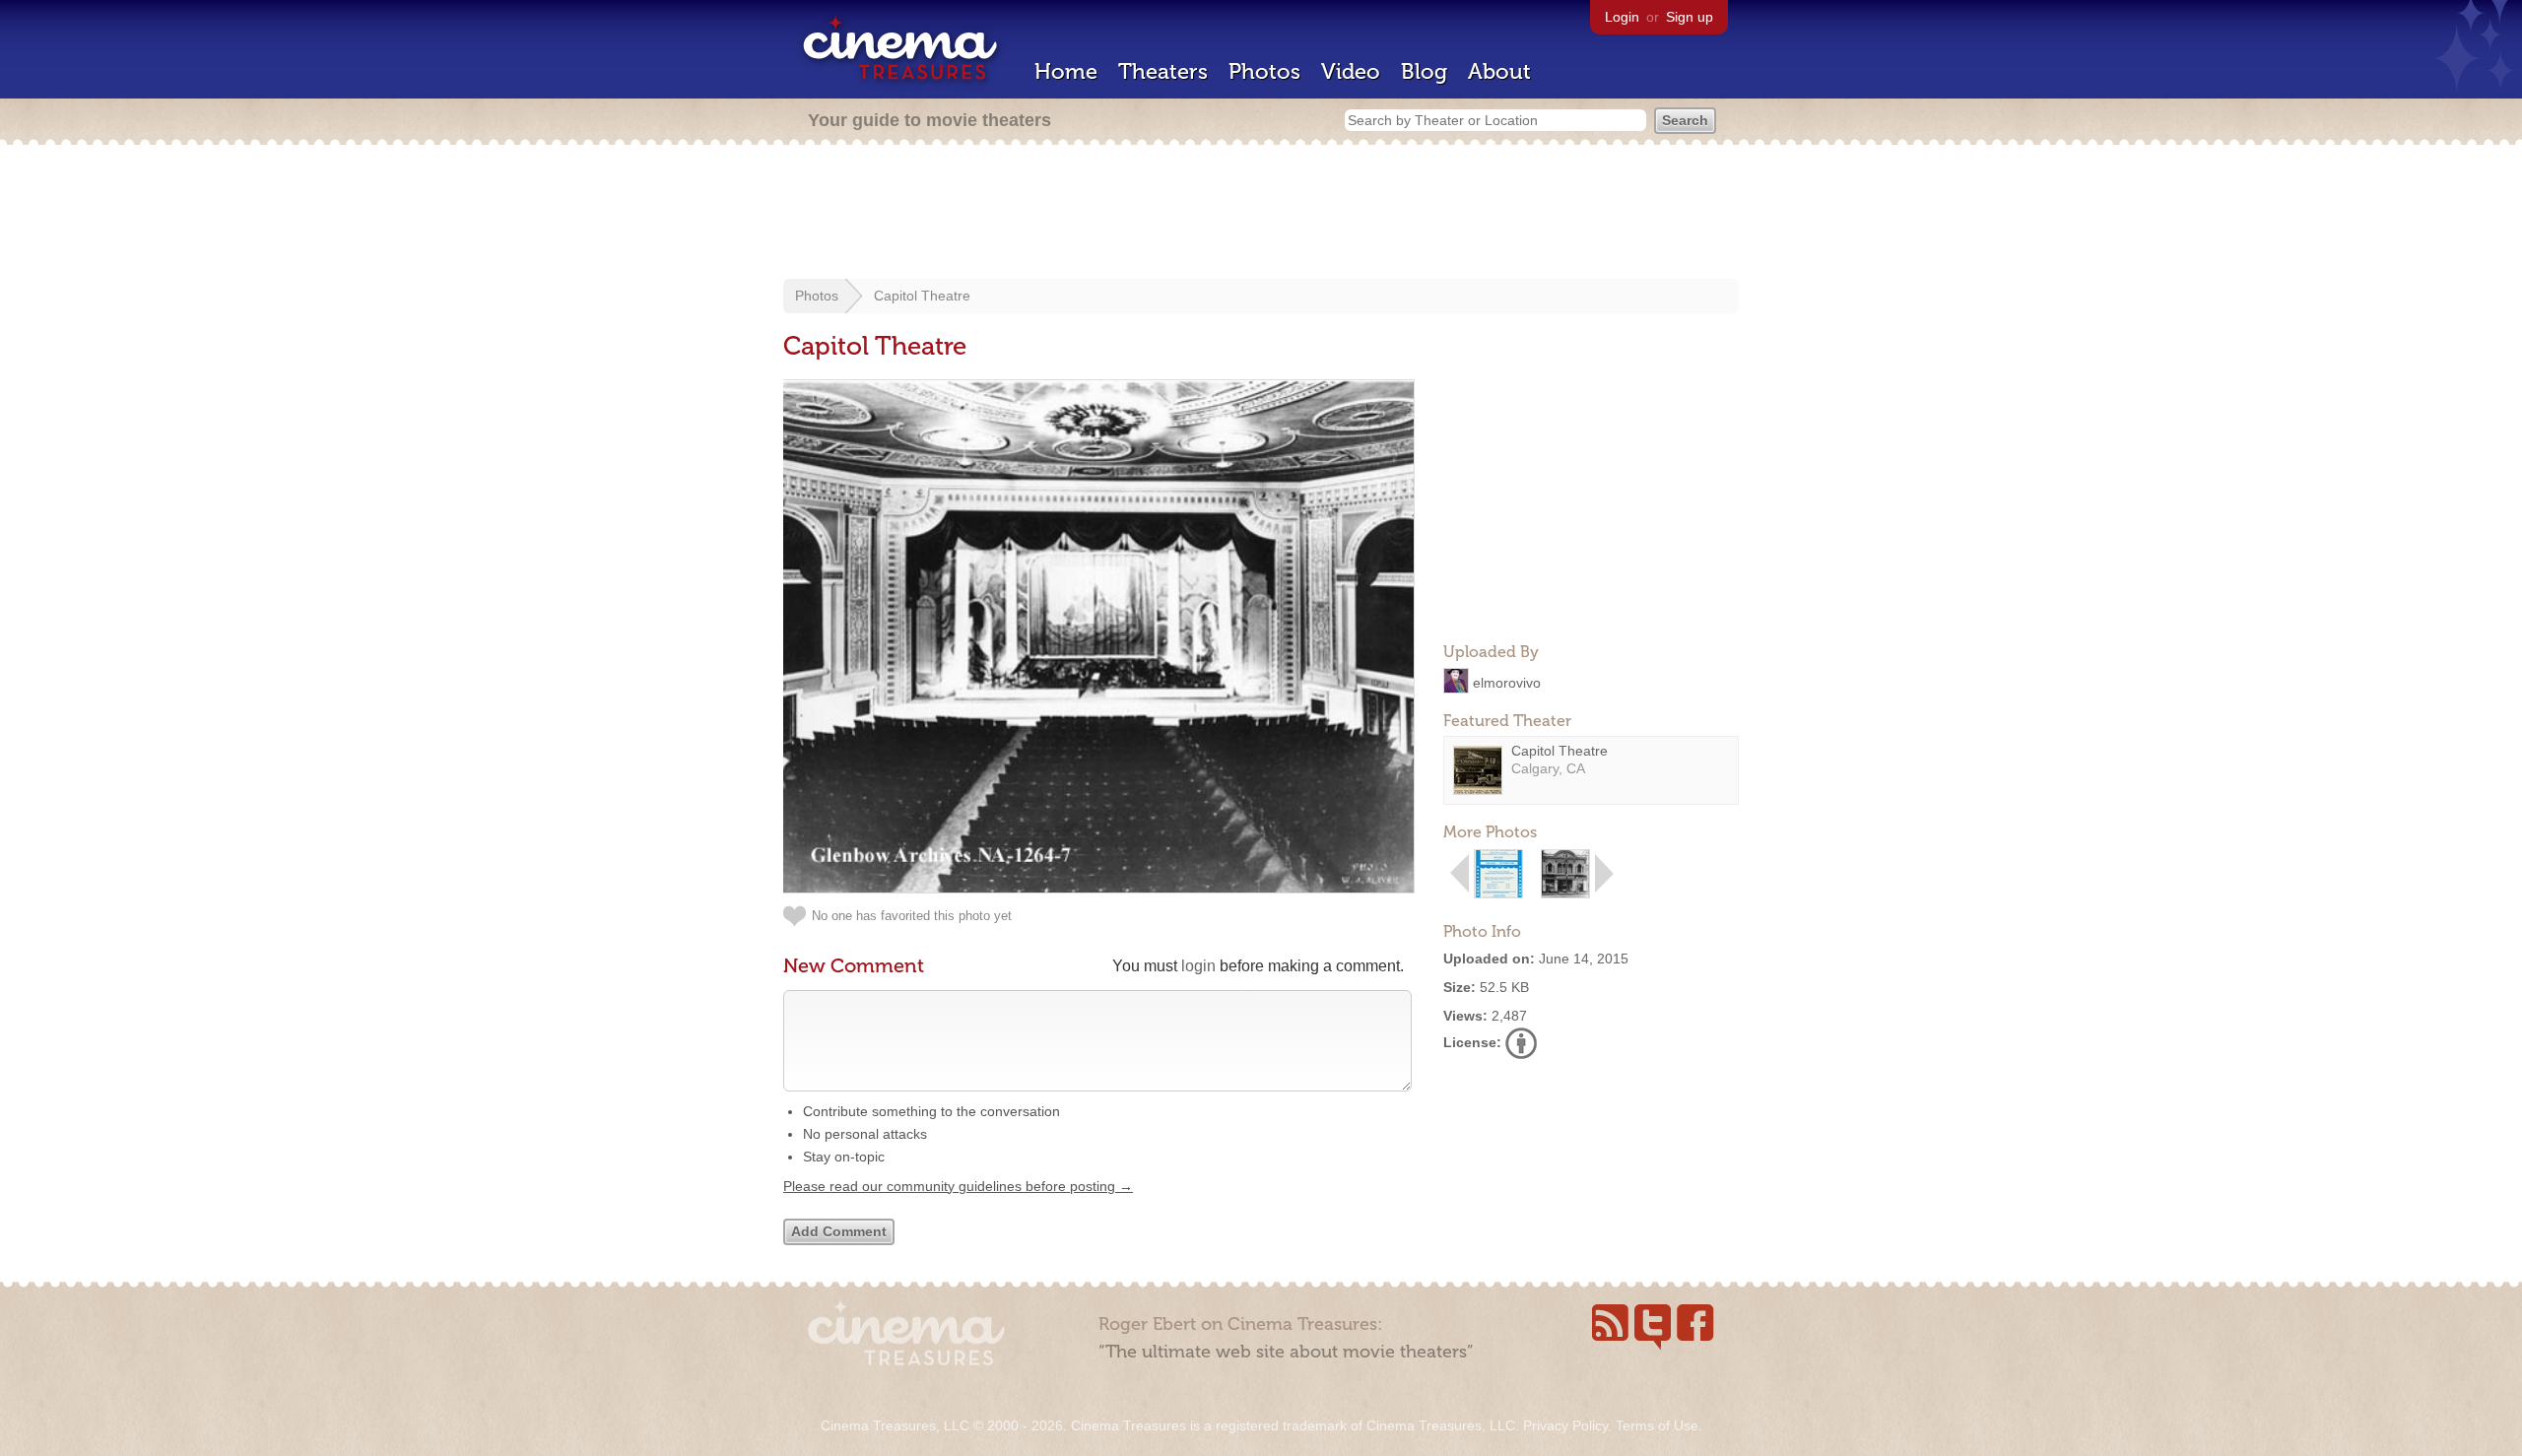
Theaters (1163, 71)
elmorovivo (1507, 682)
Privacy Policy (1565, 1425)
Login (1622, 17)
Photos (1264, 71)
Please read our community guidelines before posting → (958, 1186)
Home (1066, 71)
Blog (1424, 71)
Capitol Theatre (922, 296)
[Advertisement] (1261, 214)
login (1198, 966)
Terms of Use (1657, 1425)
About (1499, 71)
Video (1351, 71)
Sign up (1690, 17)
